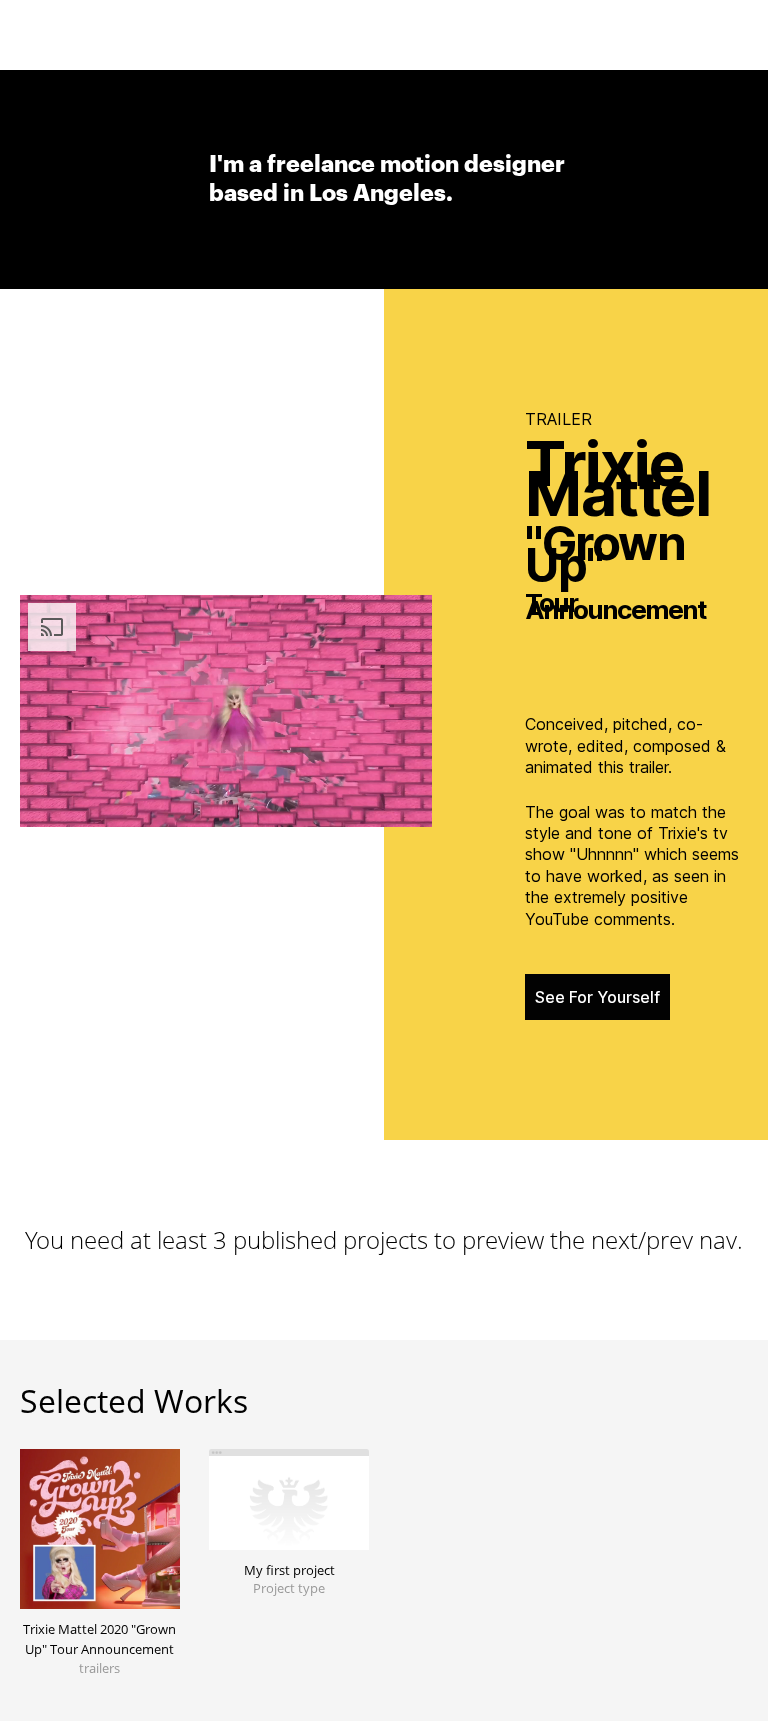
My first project (289, 1570)
